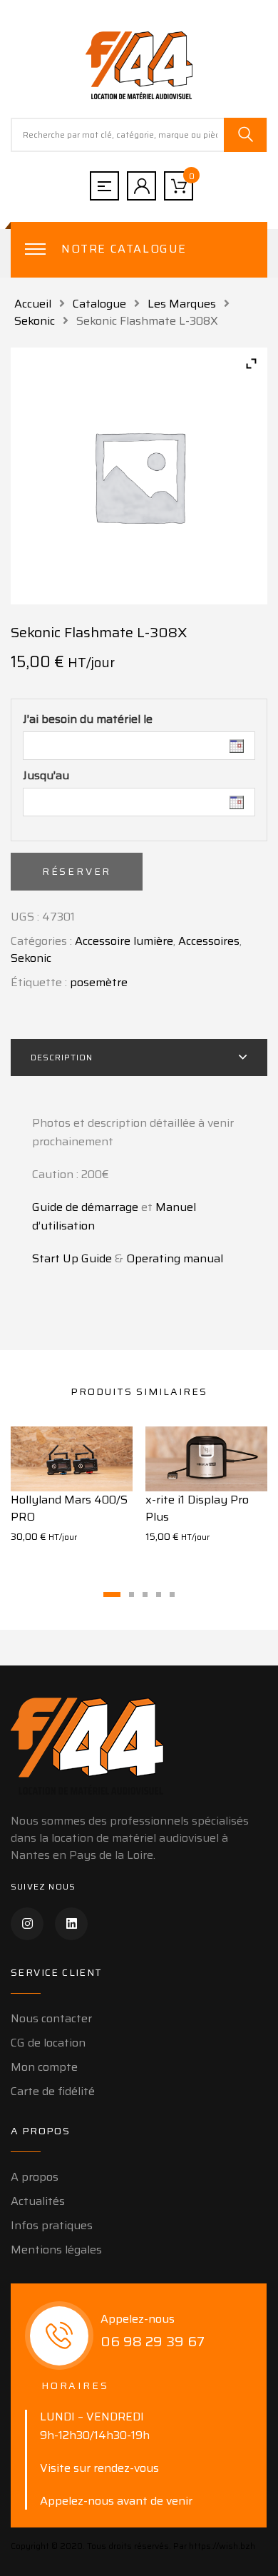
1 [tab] (112, 1594)
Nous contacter (51, 2018)
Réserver (77, 871)
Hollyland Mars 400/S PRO (69, 1508)
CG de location (48, 2043)
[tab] (139, 1058)
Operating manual (175, 1258)
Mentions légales (56, 2250)
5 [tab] (172, 1594)
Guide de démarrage (85, 1207)
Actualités (38, 2201)
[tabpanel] (72, 1494)
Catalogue (99, 304)
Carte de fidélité (53, 2091)
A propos (35, 2177)
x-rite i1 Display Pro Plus (197, 1508)
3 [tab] (145, 1594)
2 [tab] (132, 1594)
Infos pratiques (52, 2225)
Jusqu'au (46, 776)
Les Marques (182, 304)
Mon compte (44, 2067)
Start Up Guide (72, 1258)
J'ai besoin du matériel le (88, 719)
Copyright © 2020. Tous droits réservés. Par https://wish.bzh (133, 2546)
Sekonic (35, 321)
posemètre (99, 982)
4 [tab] (159, 1594)
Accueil (33, 304)
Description (62, 1057)
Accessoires (209, 941)
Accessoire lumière (124, 941)
